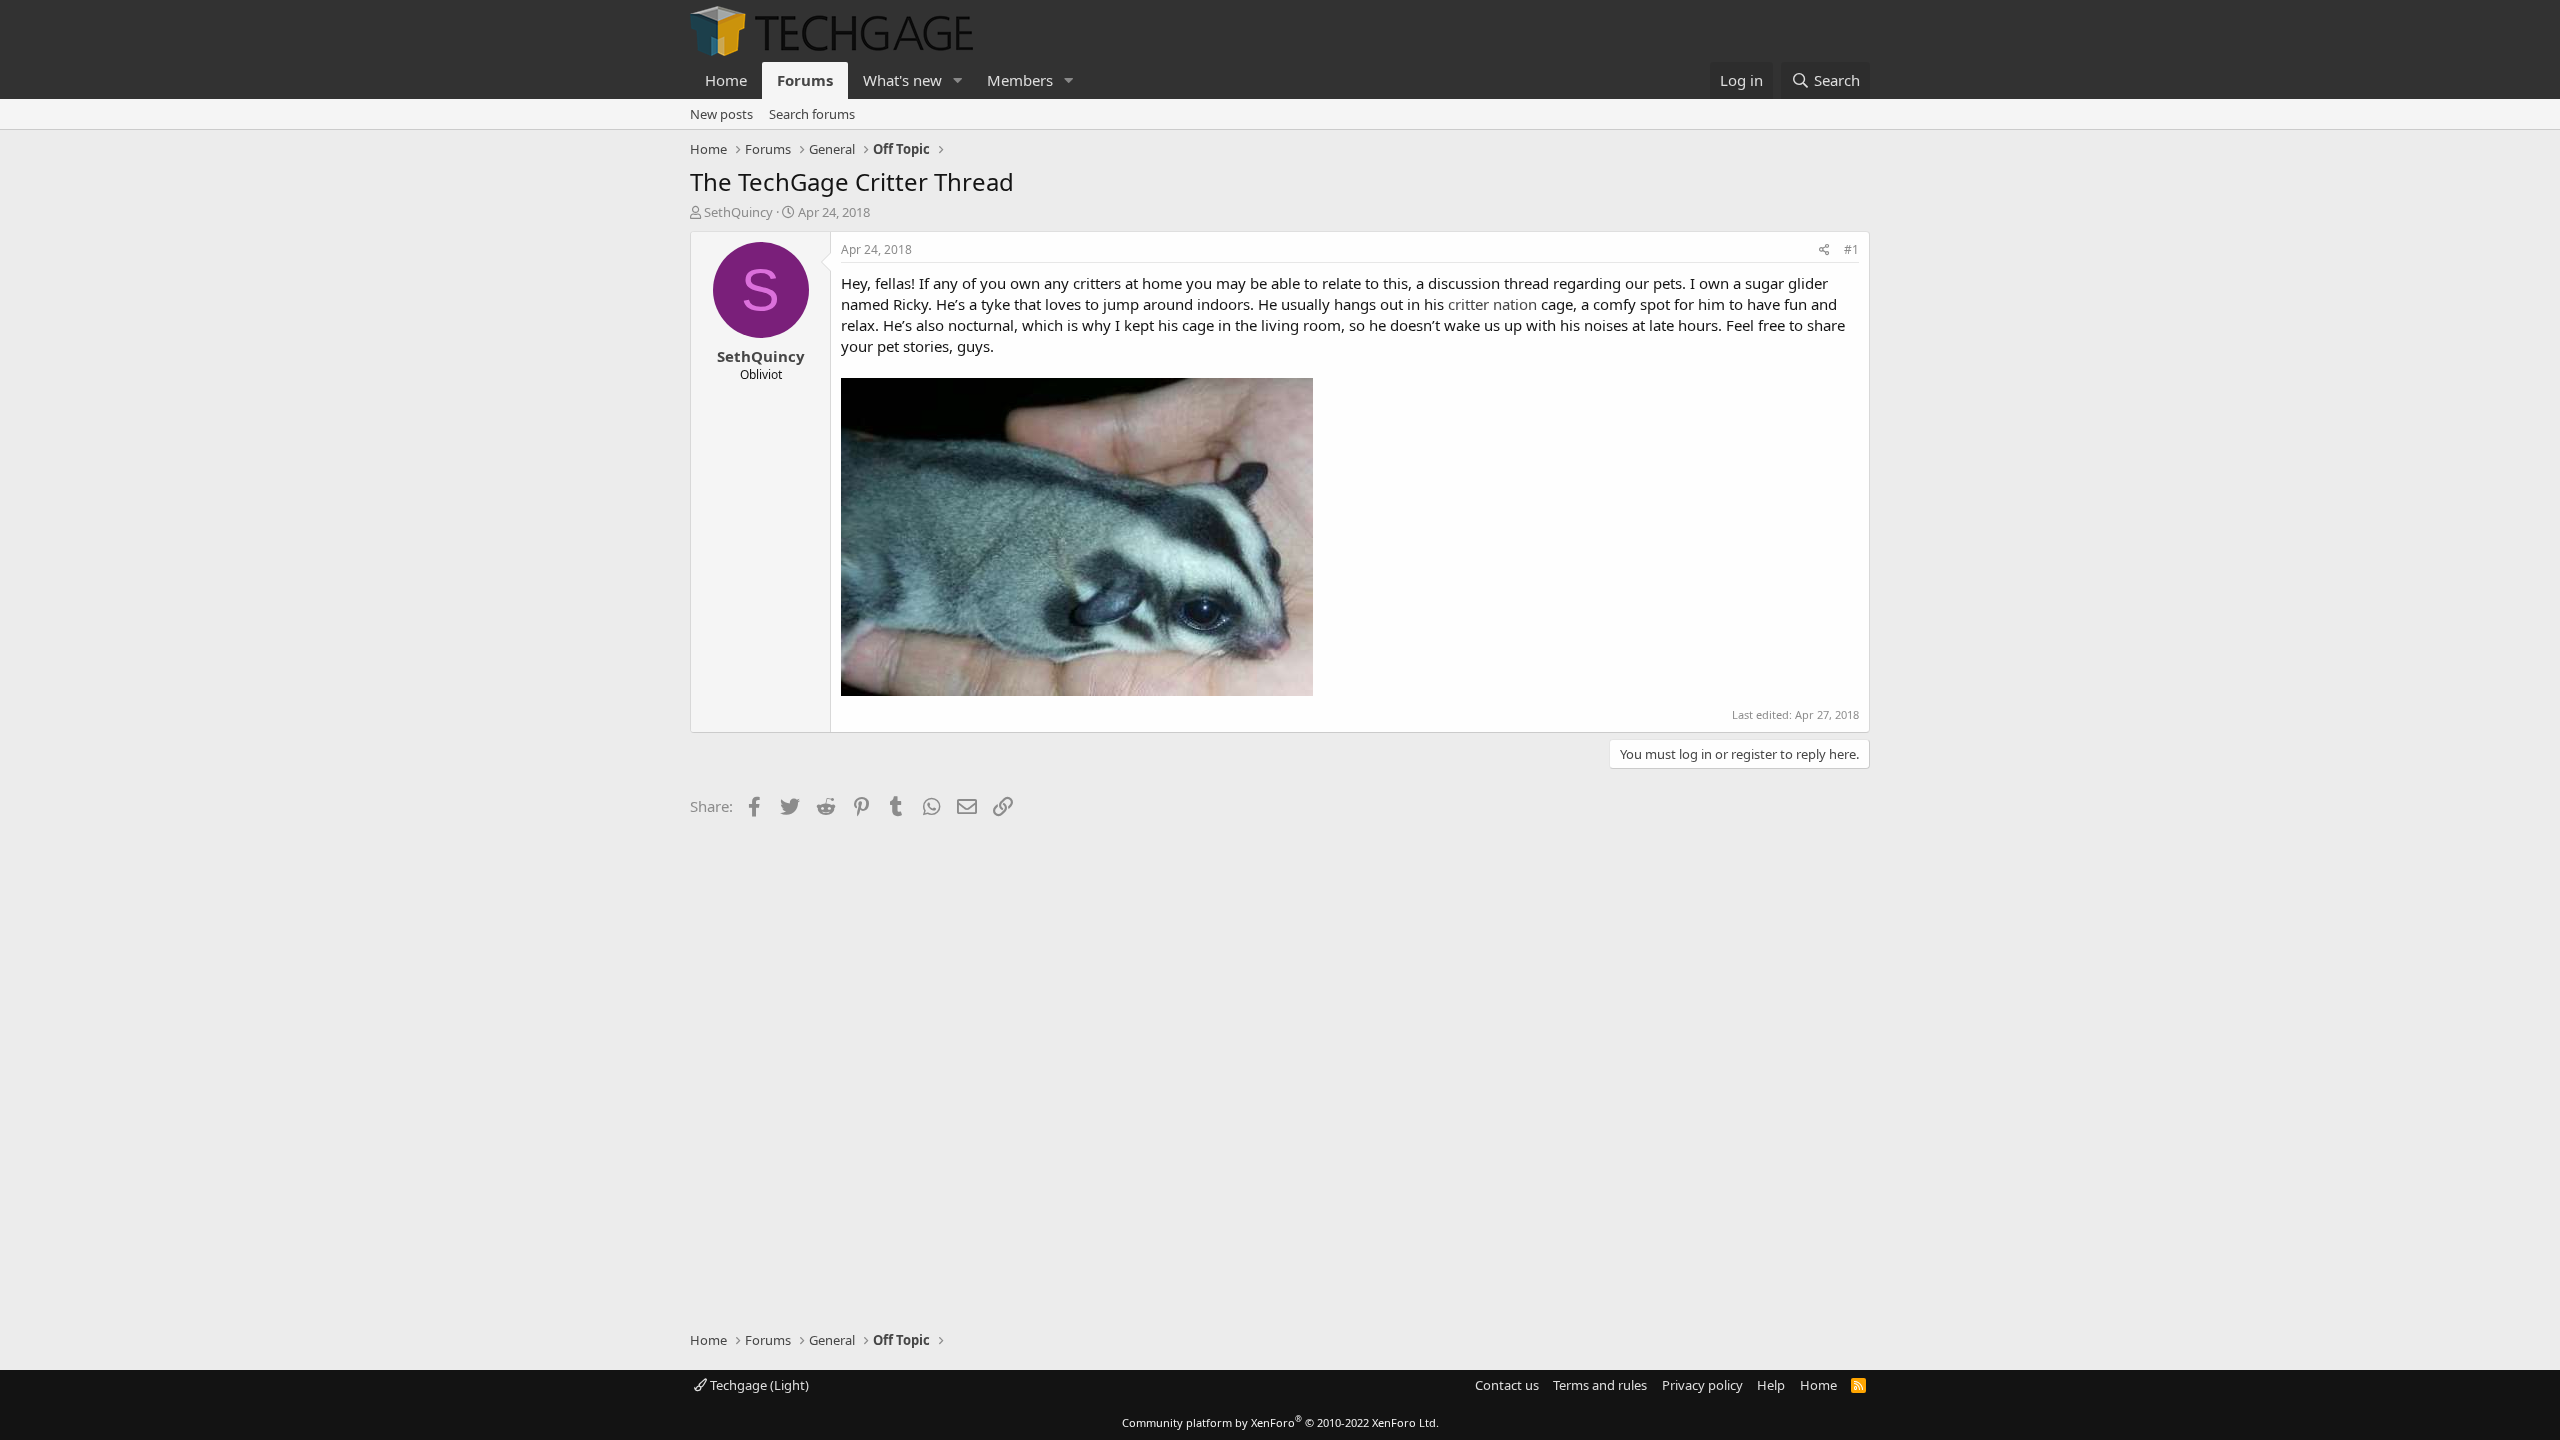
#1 (1851, 249)
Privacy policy (1702, 1385)
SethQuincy (738, 212)
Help (1771, 1385)
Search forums (812, 114)
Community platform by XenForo (1280, 1422)
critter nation (1492, 304)
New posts (721, 114)
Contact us (1507, 1385)
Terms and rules (1600, 1385)
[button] (958, 80)
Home (726, 80)
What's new (902, 80)
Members (1020, 80)
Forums (805, 80)
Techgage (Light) (758, 1385)
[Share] (1824, 250)
